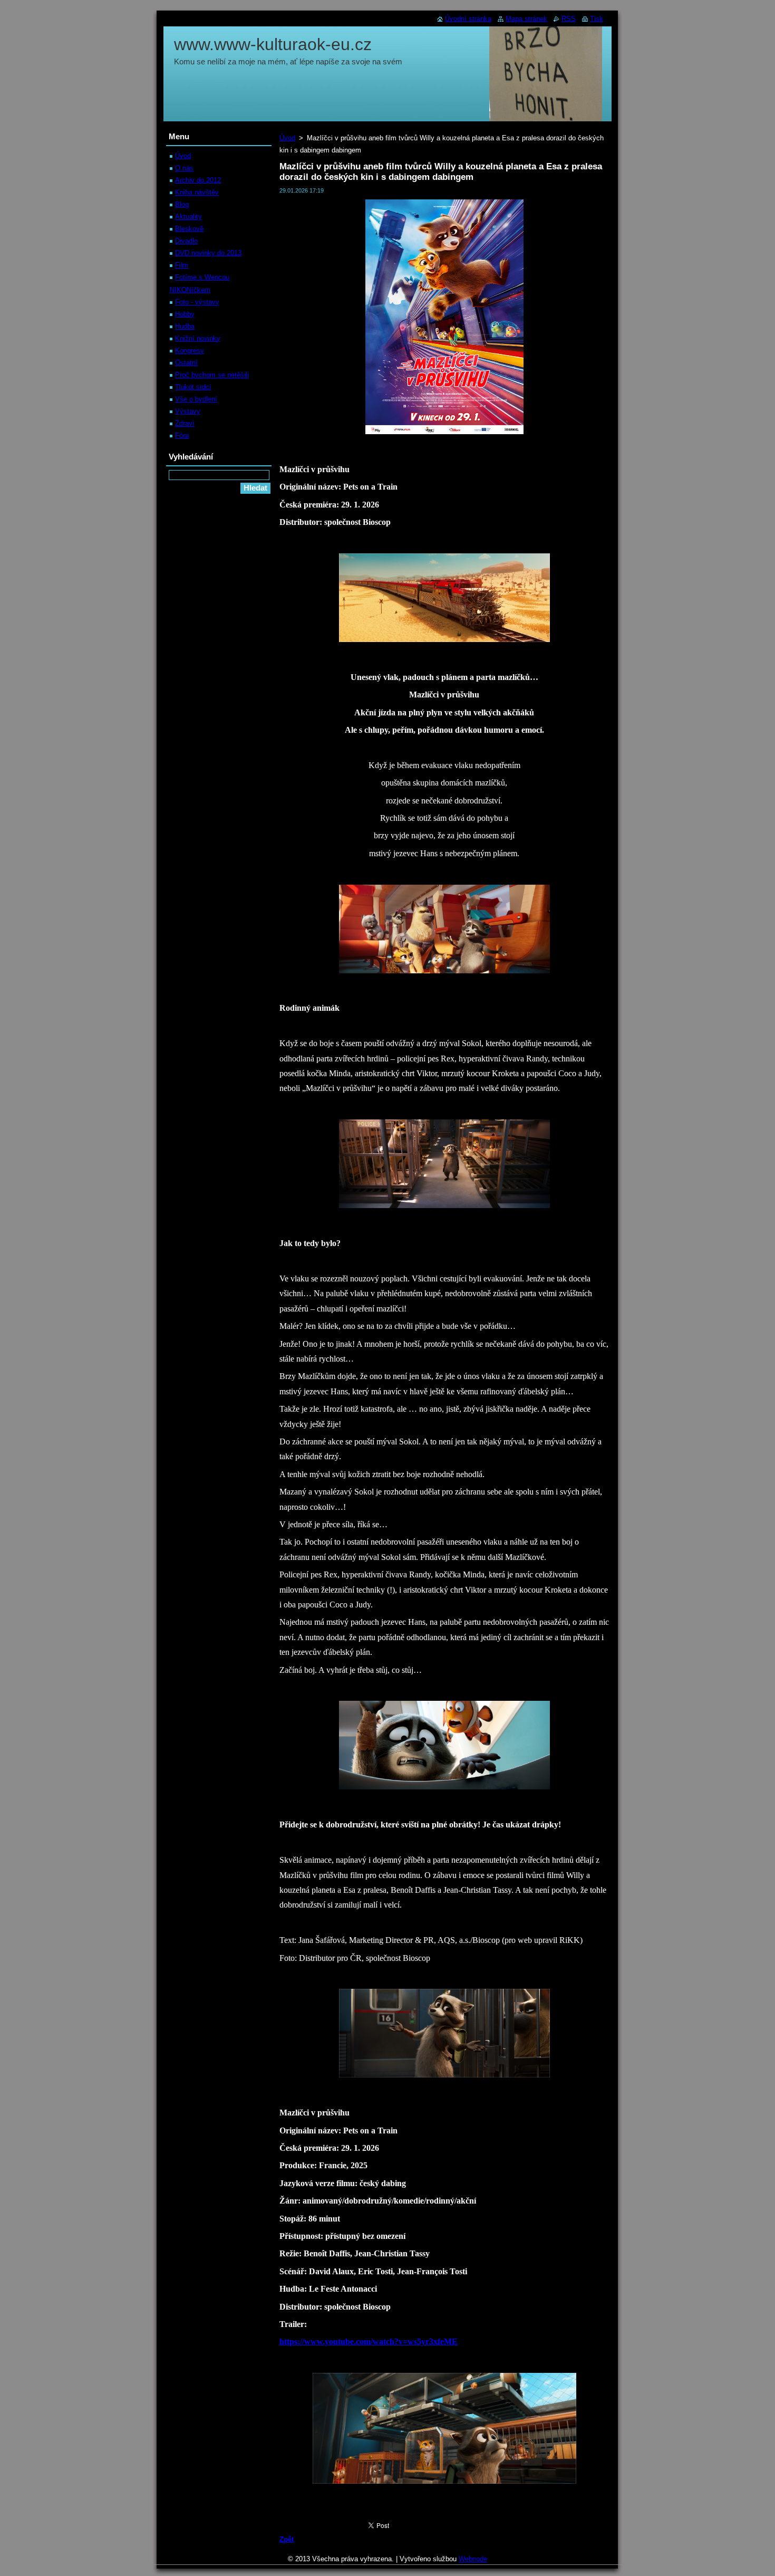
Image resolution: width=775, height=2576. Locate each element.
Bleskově (189, 229)
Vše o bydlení (196, 399)
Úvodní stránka (468, 19)
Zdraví (185, 423)
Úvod (287, 138)
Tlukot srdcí (193, 387)
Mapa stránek (526, 19)
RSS (569, 19)
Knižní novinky (198, 338)
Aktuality (188, 217)
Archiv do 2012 (198, 180)
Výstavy (188, 411)
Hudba (185, 326)
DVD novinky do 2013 (208, 253)
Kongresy (190, 351)
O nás (184, 168)
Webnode (473, 2559)
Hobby (185, 314)
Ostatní (186, 363)
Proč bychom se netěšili (212, 375)
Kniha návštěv (197, 192)
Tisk (597, 19)
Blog (182, 204)
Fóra (182, 435)
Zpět (287, 2539)
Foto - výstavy (197, 302)
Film (182, 265)
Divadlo (186, 241)
